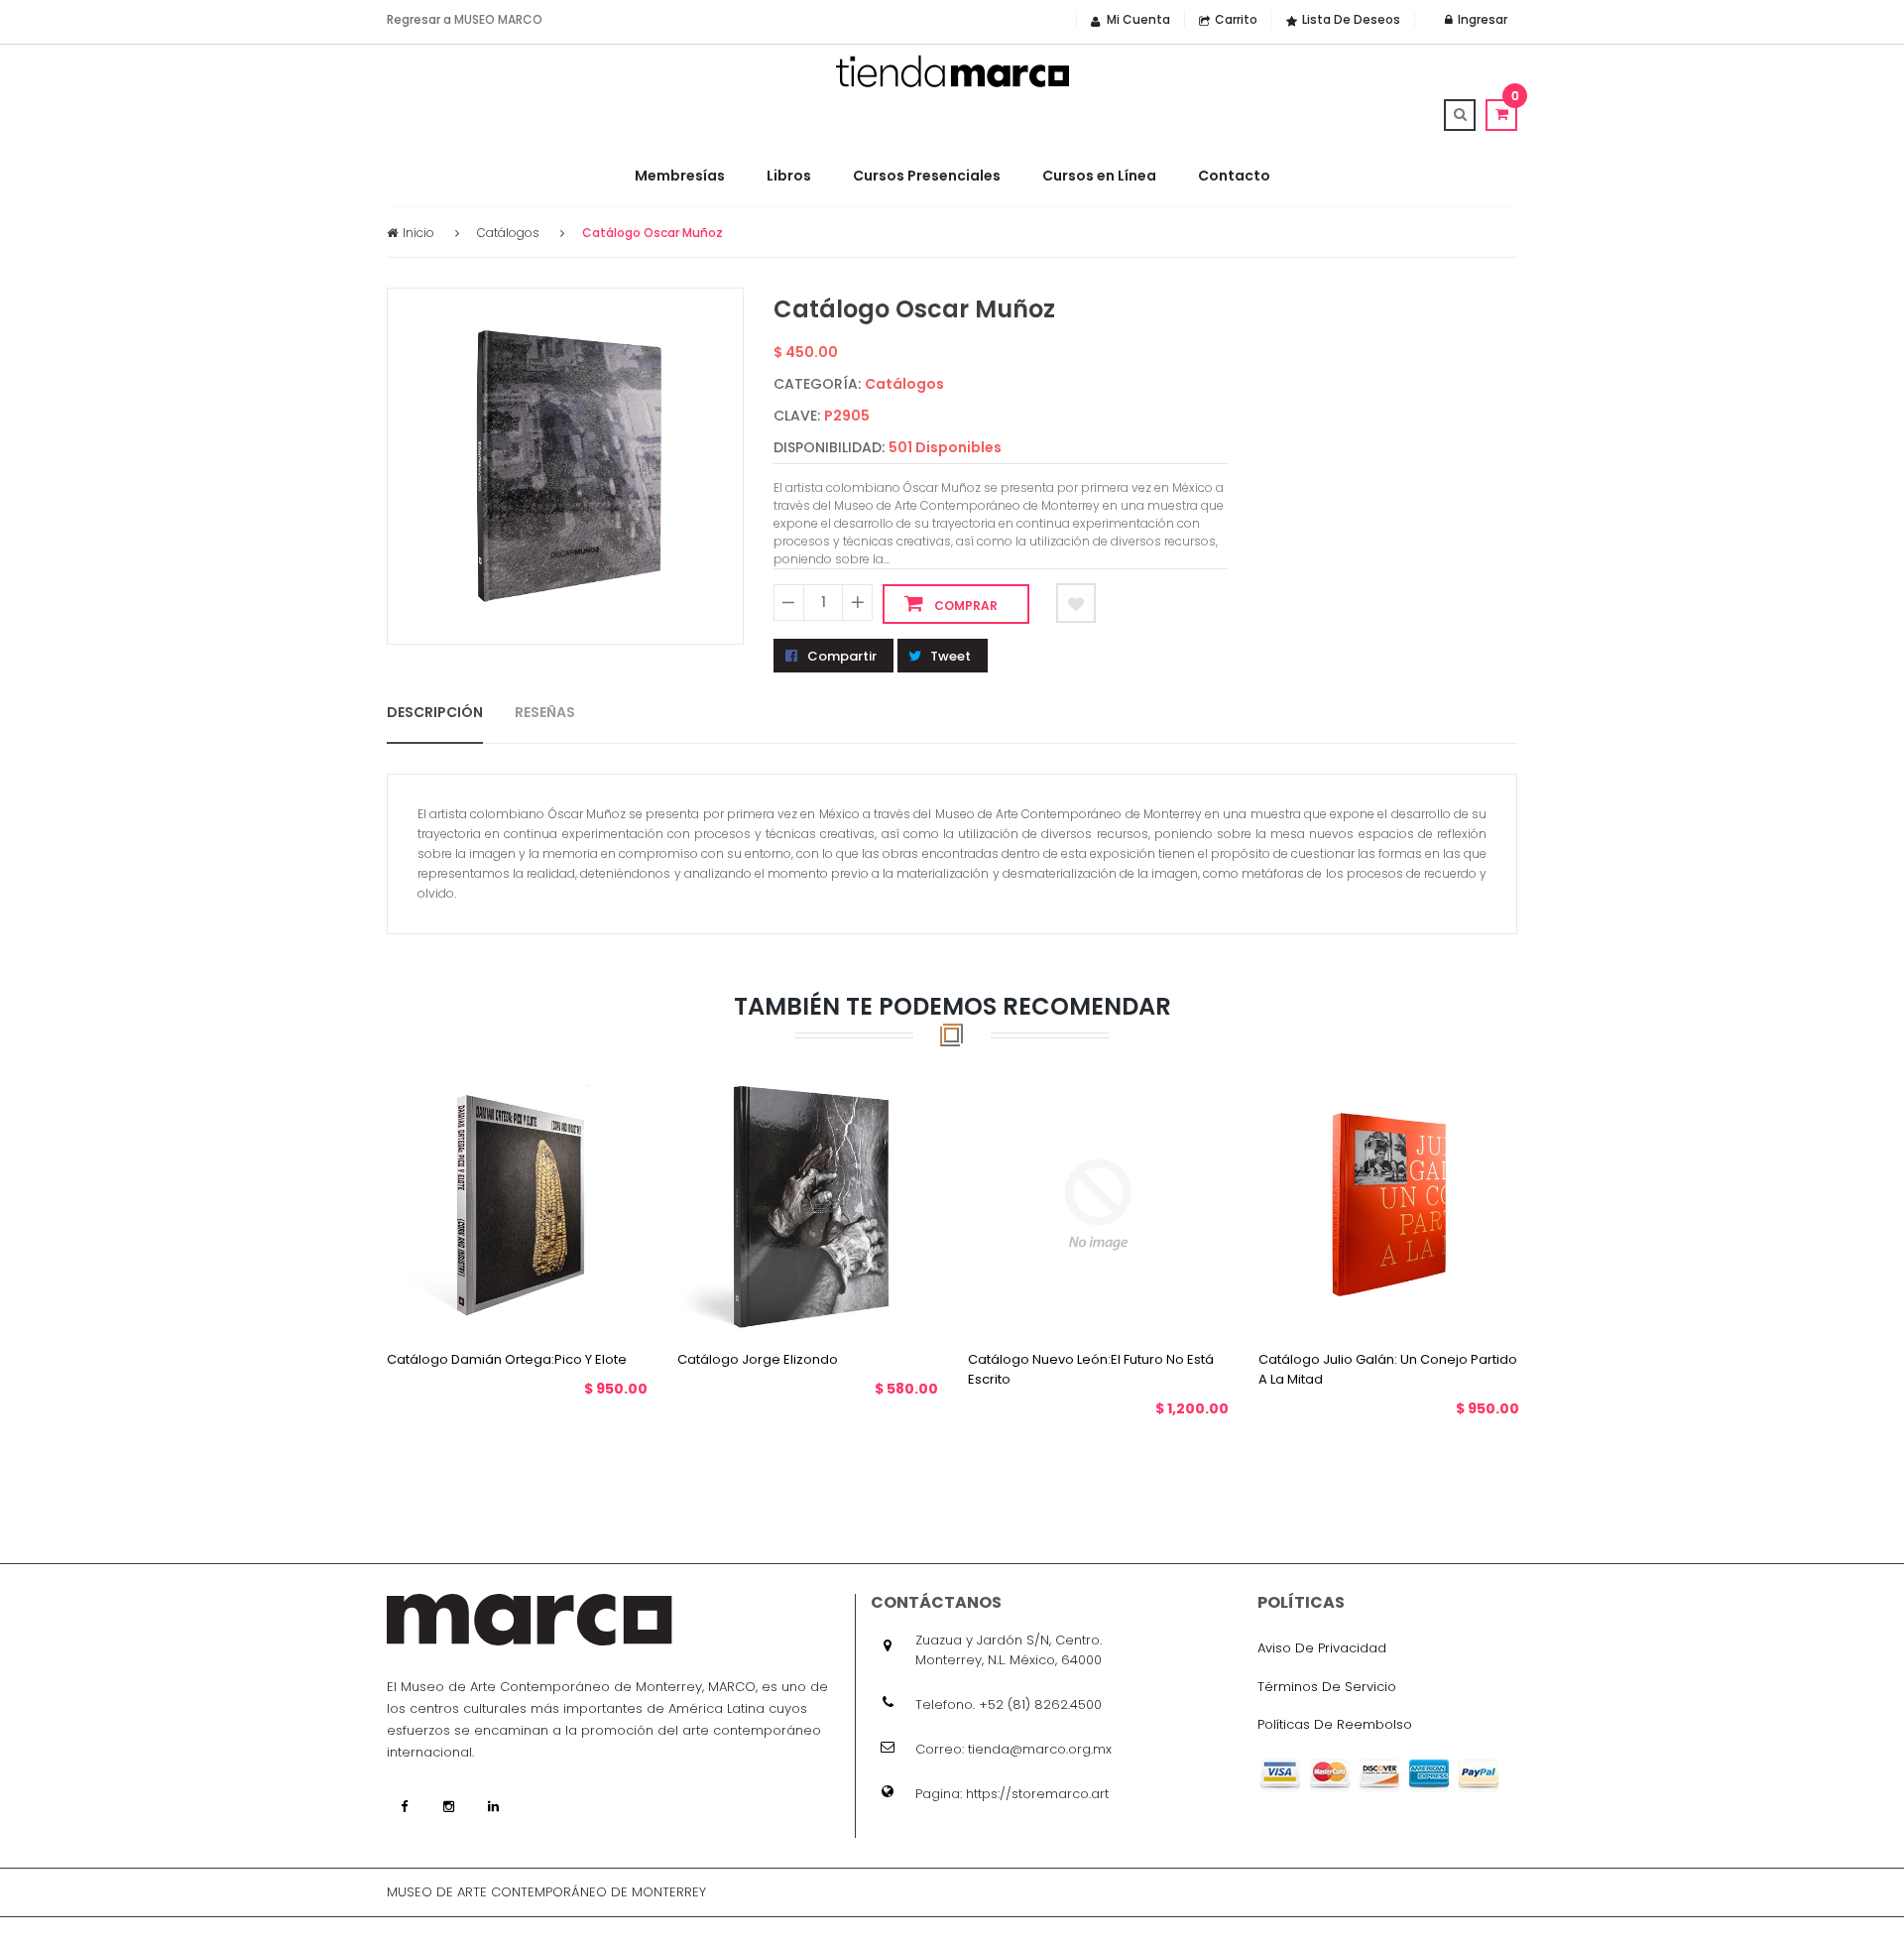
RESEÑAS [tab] (545, 711)
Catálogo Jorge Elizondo (758, 1358)
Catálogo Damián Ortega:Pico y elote (507, 1358)
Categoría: (817, 384)
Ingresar (1481, 19)
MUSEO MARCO (498, 19)
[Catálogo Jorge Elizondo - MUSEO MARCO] (808, 1203)
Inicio (418, 233)
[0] (1501, 114)
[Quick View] (536, 1301)
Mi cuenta (1138, 19)
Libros (789, 176)
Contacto (1234, 176)
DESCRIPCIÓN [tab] (435, 711)
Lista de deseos (1351, 19)
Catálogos (508, 233)
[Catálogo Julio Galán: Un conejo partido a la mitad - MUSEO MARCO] (1389, 1203)
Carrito (1236, 19)
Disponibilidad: (829, 447)
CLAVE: (797, 416)
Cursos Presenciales (927, 176)
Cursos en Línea (1099, 176)
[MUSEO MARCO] (952, 71)
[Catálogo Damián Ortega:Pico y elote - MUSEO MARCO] (517, 1203)
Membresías (680, 176)
